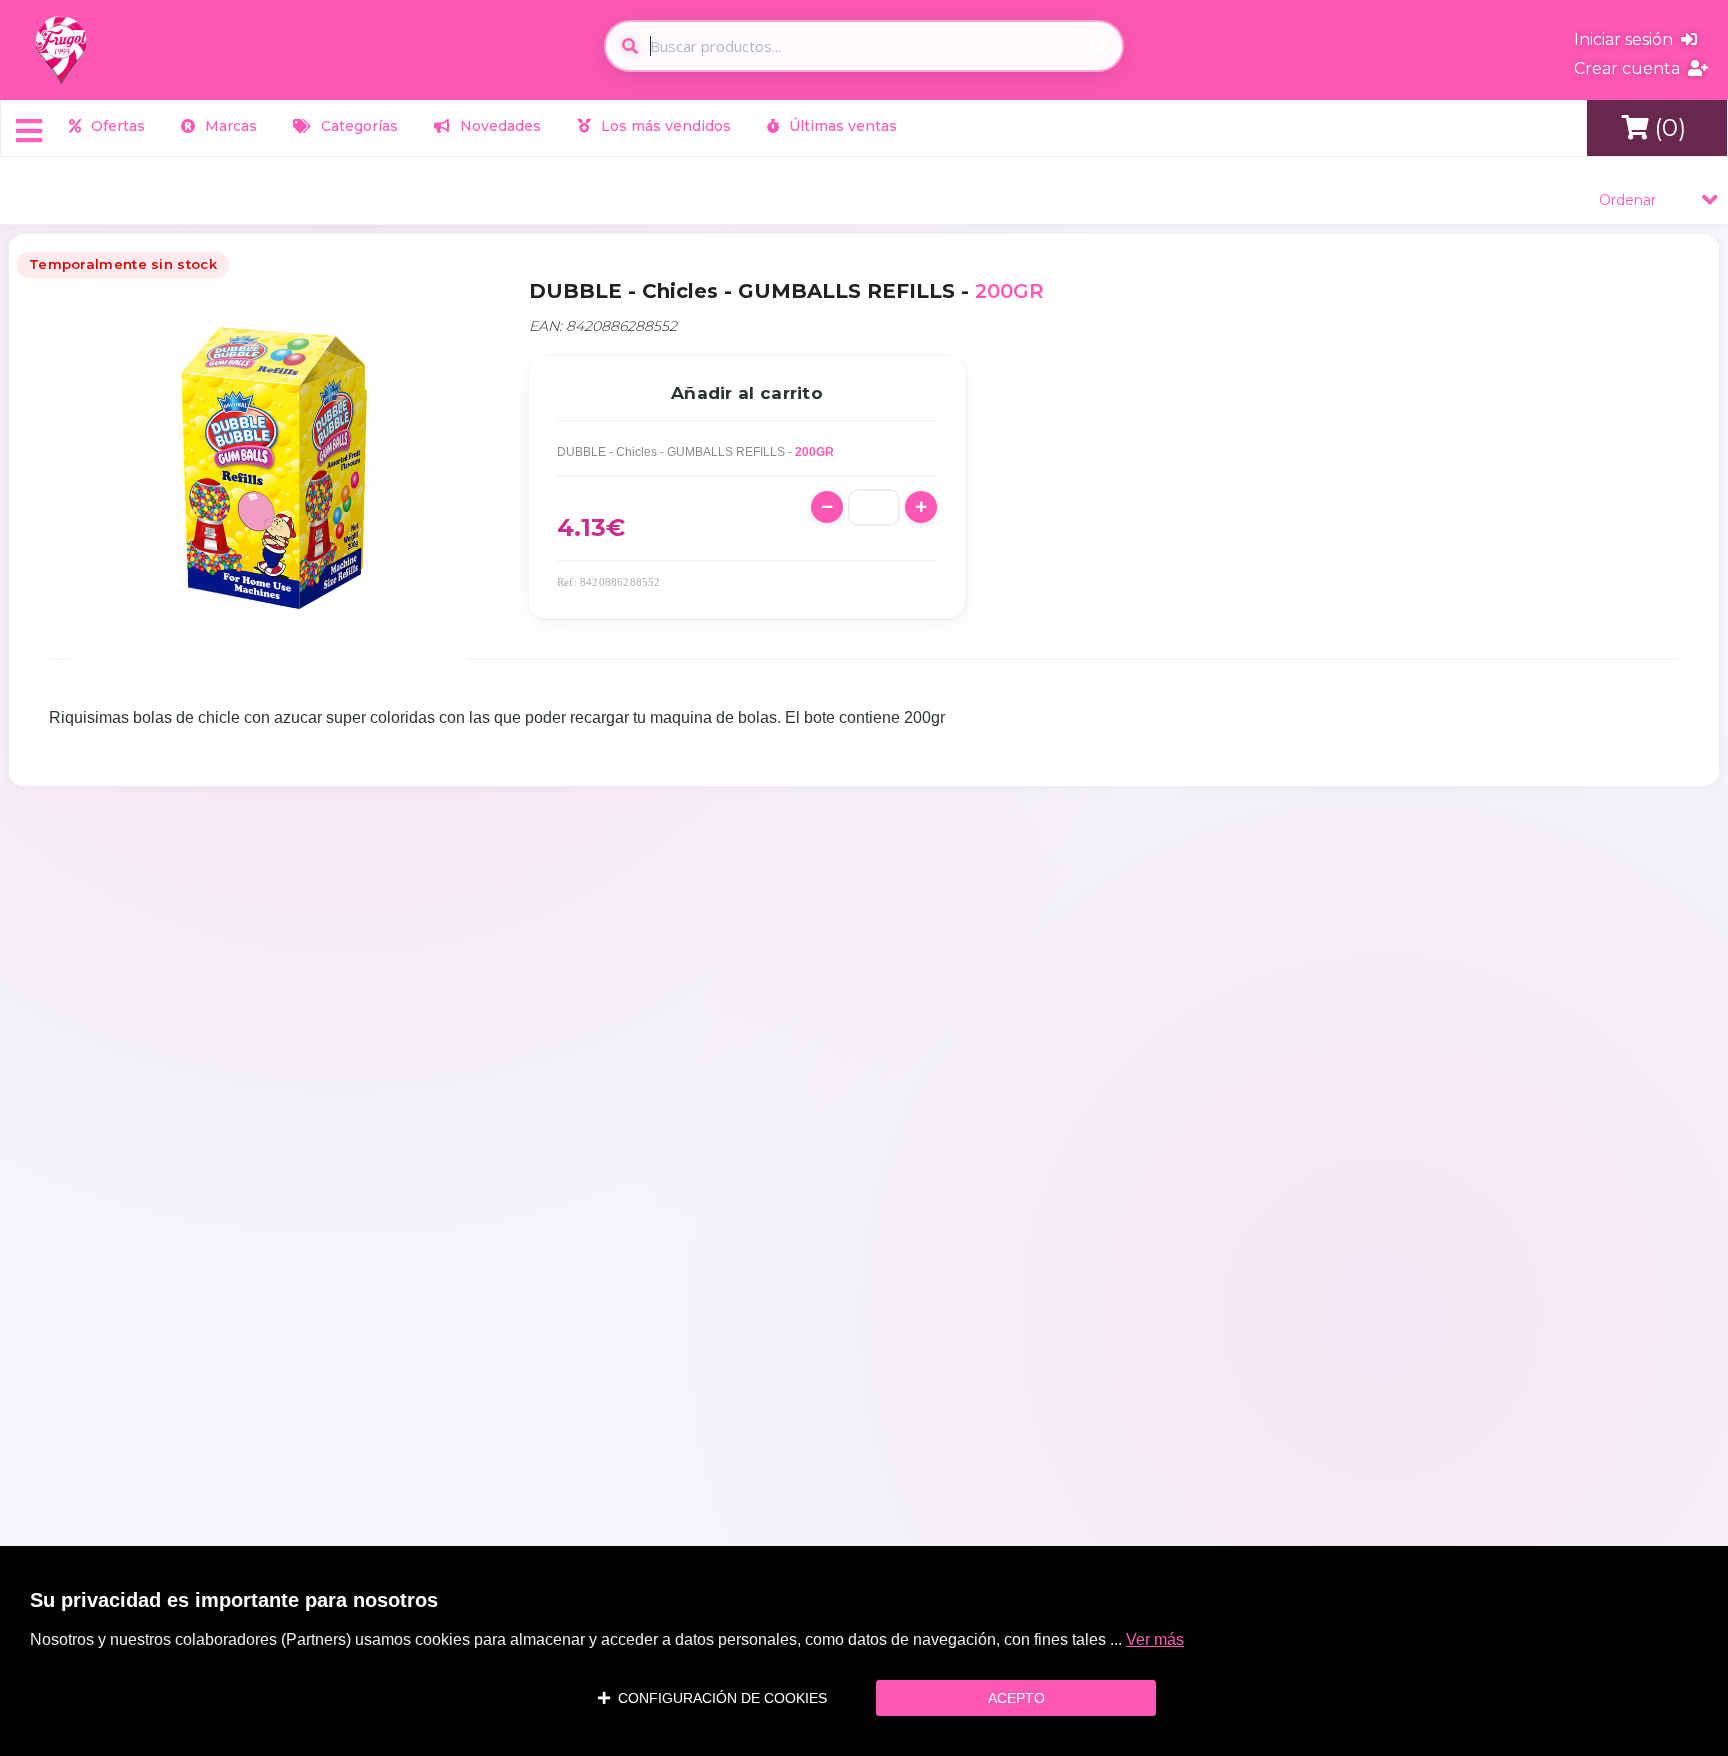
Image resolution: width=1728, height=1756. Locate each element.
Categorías (357, 126)
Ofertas (116, 126)
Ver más (1155, 1639)
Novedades (498, 126)
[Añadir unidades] (921, 507)
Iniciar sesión (1627, 39)
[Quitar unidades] (827, 507)
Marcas (229, 126)
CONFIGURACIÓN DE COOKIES (718, 1698)
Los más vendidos (664, 126)
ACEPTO (1016, 1698)
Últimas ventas (841, 126)
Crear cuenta (1631, 68)
